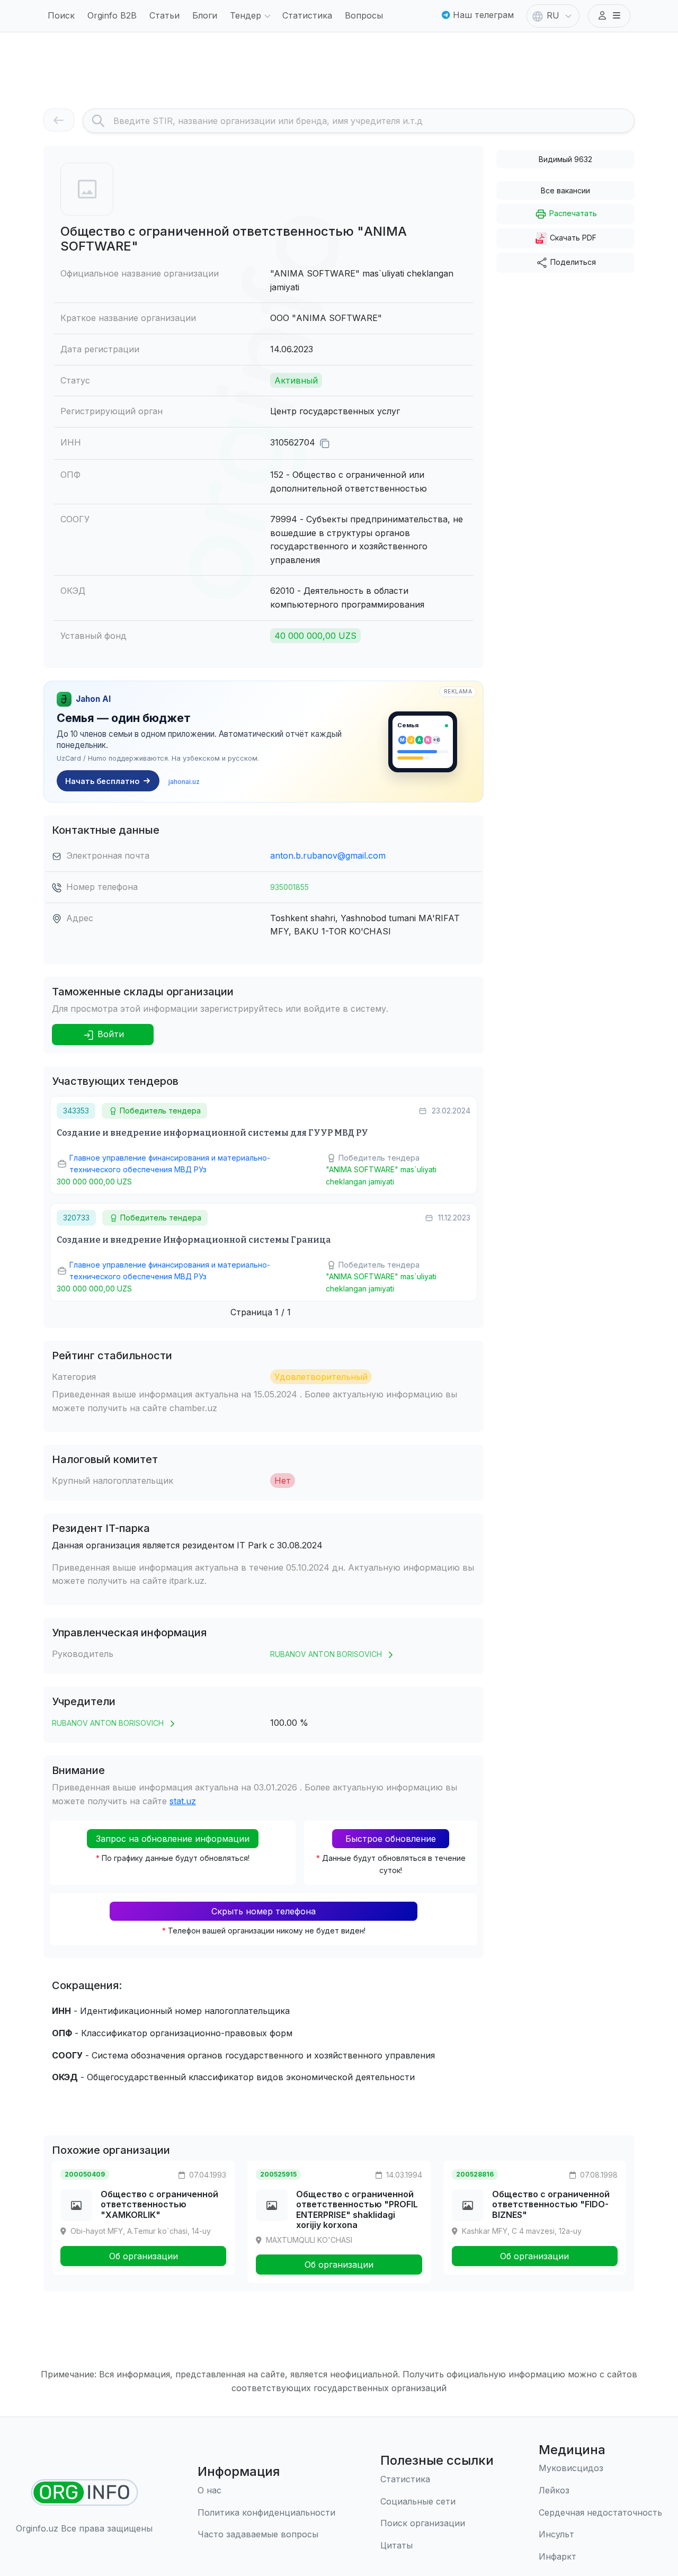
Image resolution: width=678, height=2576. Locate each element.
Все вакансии (565, 190)
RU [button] (553, 15)
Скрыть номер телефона (264, 1911)
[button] (609, 16)
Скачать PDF (572, 238)
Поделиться (572, 262)
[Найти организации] (84, 2493)
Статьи (164, 15)
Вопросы (364, 15)
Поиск (61, 15)
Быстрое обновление (391, 1839)
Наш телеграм (482, 15)
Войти (109, 1034)
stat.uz (183, 1801)
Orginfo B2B (112, 15)
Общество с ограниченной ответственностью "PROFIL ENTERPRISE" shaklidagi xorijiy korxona (357, 2209)
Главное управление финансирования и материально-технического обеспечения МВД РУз (170, 1164)
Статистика (307, 15)
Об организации (144, 2256)
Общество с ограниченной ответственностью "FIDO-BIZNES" (551, 2204)
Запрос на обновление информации (173, 1839)
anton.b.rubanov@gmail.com (328, 855)
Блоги (205, 15)
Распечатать (572, 213)
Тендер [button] (246, 15)
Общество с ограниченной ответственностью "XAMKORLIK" (159, 2204)
